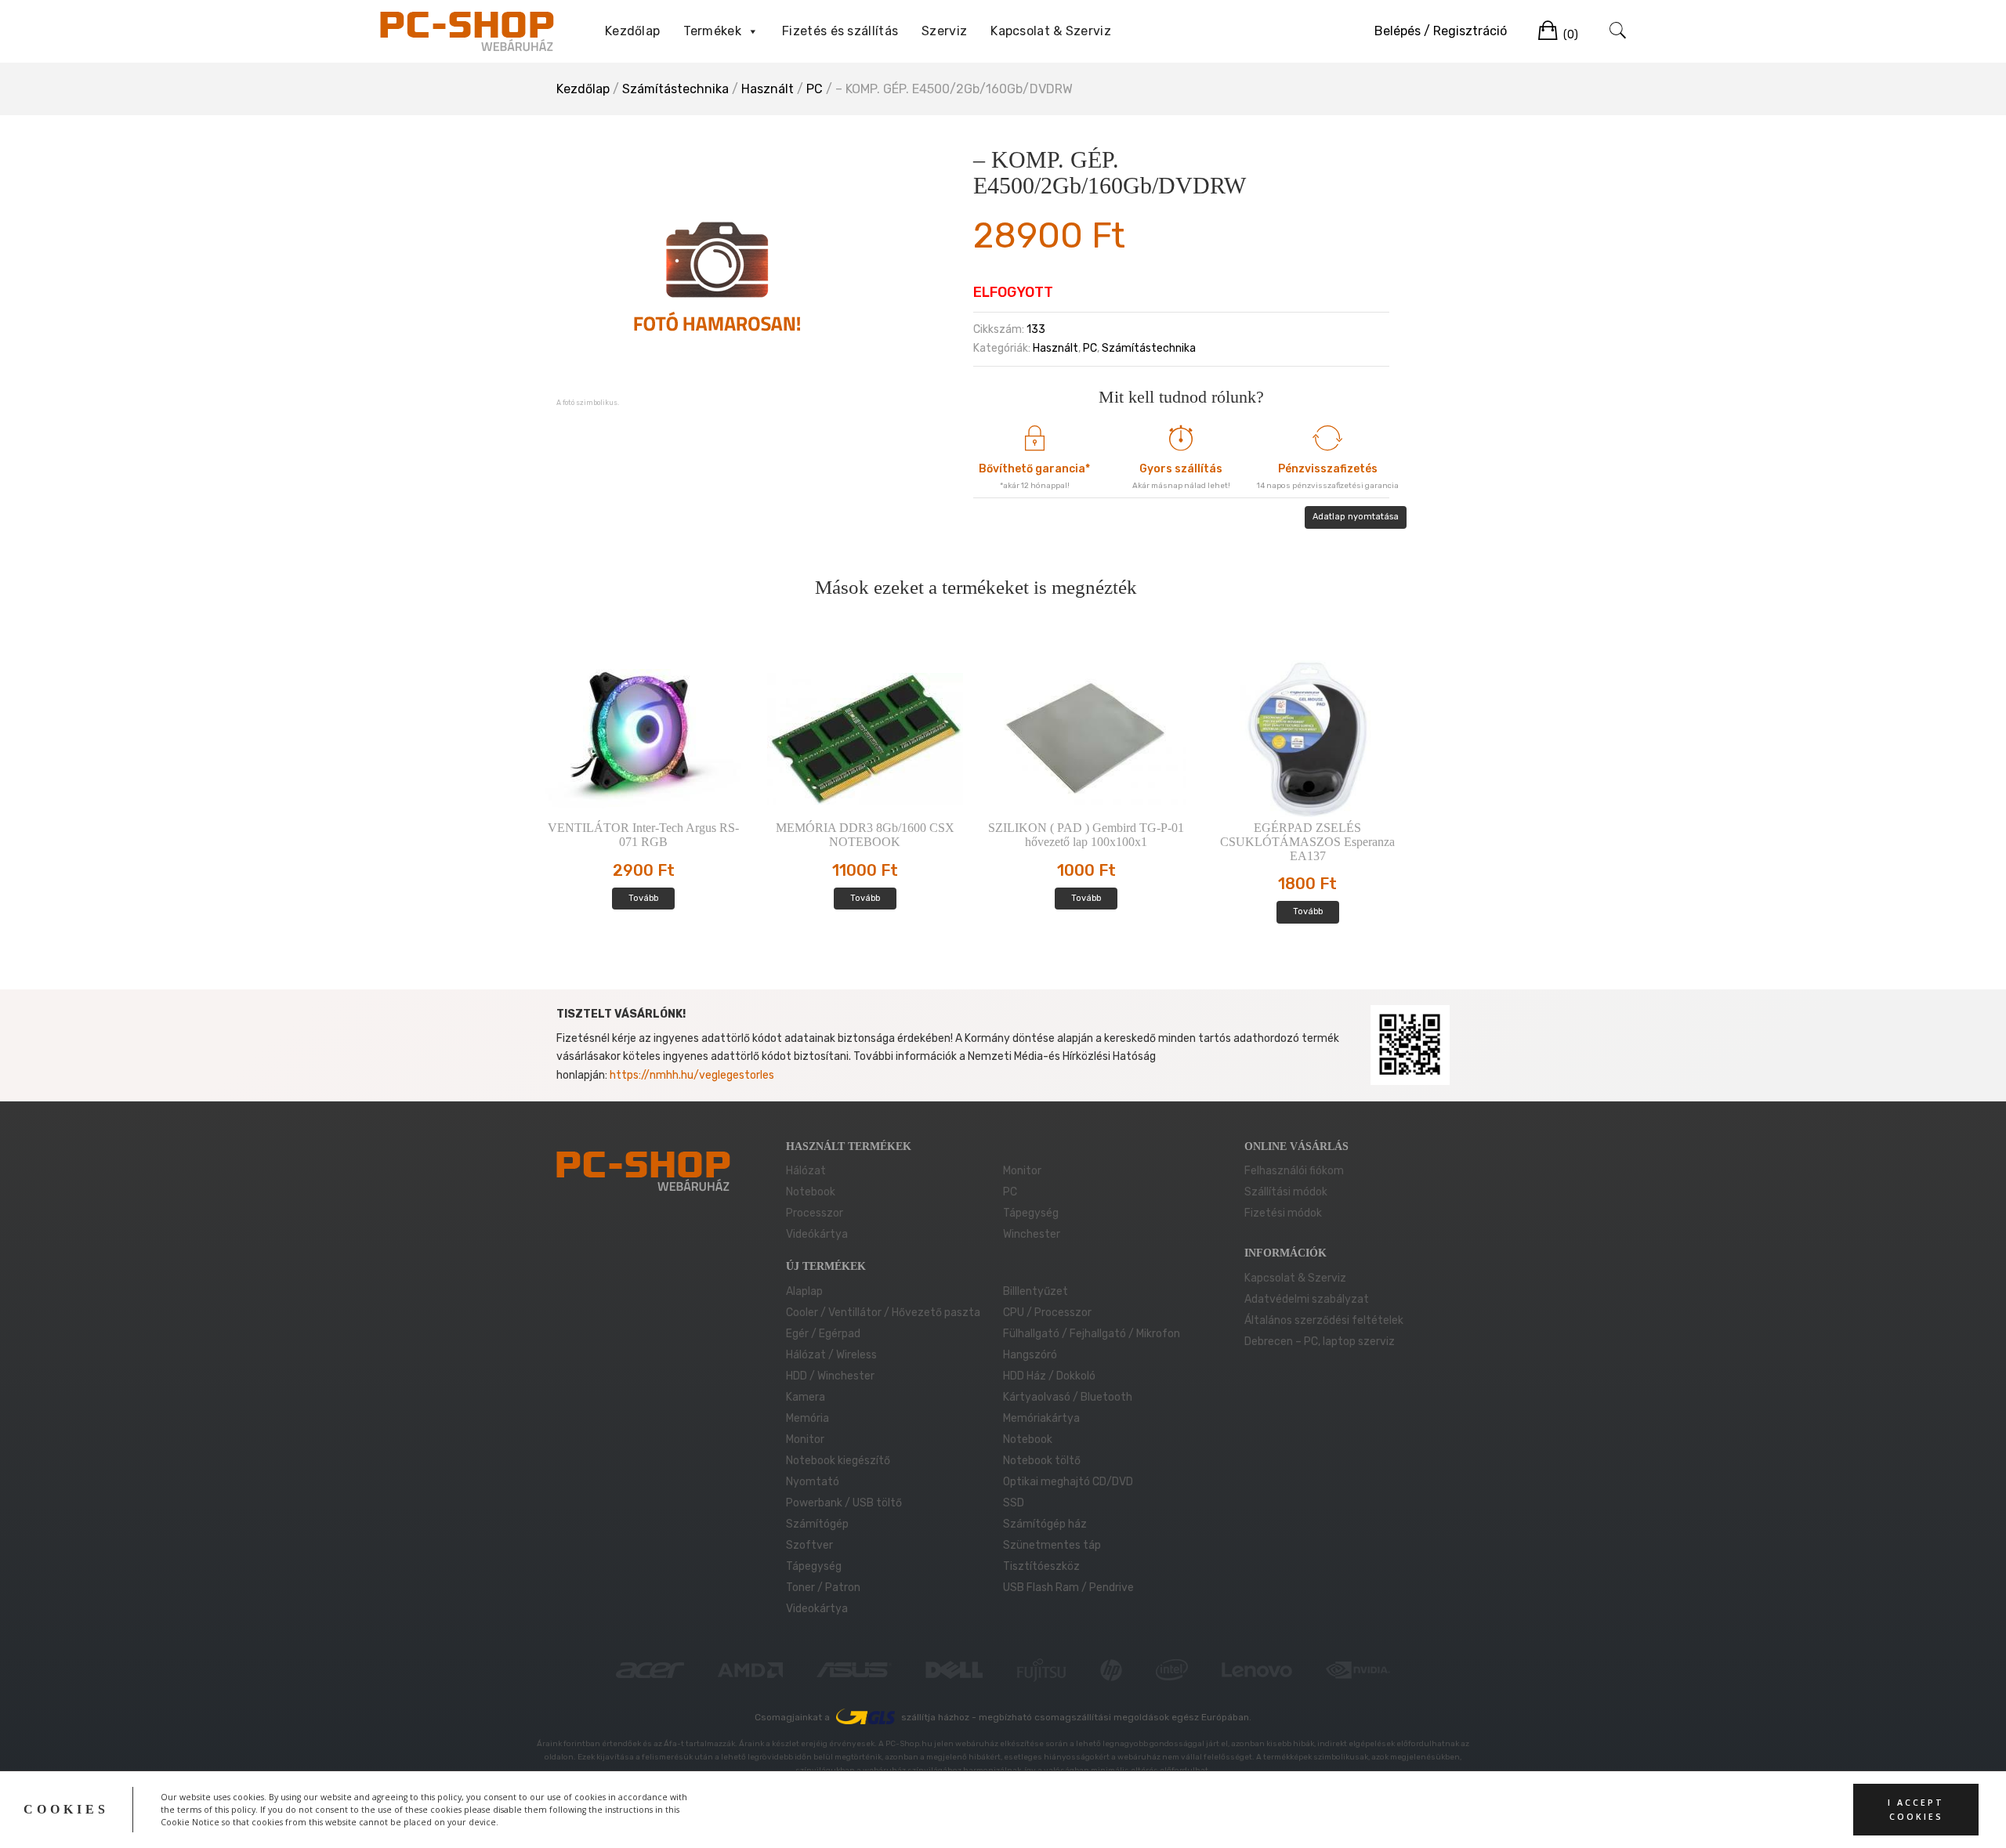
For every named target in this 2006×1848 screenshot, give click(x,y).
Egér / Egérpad (823, 1334)
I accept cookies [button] (1916, 1810)
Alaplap (804, 1291)
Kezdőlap (632, 31)
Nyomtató (813, 1482)
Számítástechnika (675, 89)
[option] (717, 275)
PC (815, 89)
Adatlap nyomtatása (1356, 517)
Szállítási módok (1286, 1192)
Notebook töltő (1042, 1461)
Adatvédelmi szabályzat (1307, 1299)
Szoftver (809, 1545)
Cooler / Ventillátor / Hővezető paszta (883, 1313)
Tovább (643, 898)
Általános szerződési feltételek (1324, 1320)
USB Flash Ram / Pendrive (1068, 1588)
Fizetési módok (1283, 1213)
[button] (752, 31)
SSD (1014, 1503)
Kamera (806, 1397)
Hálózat (806, 1171)
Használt (768, 89)
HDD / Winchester (830, 1376)
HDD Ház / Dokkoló (1049, 1376)
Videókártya (817, 1234)
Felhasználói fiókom (1294, 1171)
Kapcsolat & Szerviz (1051, 31)
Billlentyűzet (1036, 1291)
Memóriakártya (1041, 1418)
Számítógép (817, 1524)
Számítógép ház (1045, 1524)
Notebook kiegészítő (838, 1461)
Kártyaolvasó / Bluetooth (1068, 1397)
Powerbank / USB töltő (844, 1503)
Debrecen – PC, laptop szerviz (1320, 1342)
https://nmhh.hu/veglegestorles (692, 1075)
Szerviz (944, 31)
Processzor (815, 1213)
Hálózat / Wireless (831, 1355)
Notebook (811, 1192)
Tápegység (1031, 1213)
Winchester (1032, 1234)
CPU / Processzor (1047, 1313)
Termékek (712, 31)
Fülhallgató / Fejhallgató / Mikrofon (1092, 1334)
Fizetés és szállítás (840, 31)
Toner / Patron (823, 1588)
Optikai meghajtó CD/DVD (1068, 1482)
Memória (807, 1418)
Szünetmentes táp (1052, 1545)
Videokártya (817, 1609)
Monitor (1022, 1171)
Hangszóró (1030, 1355)
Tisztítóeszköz (1041, 1566)
